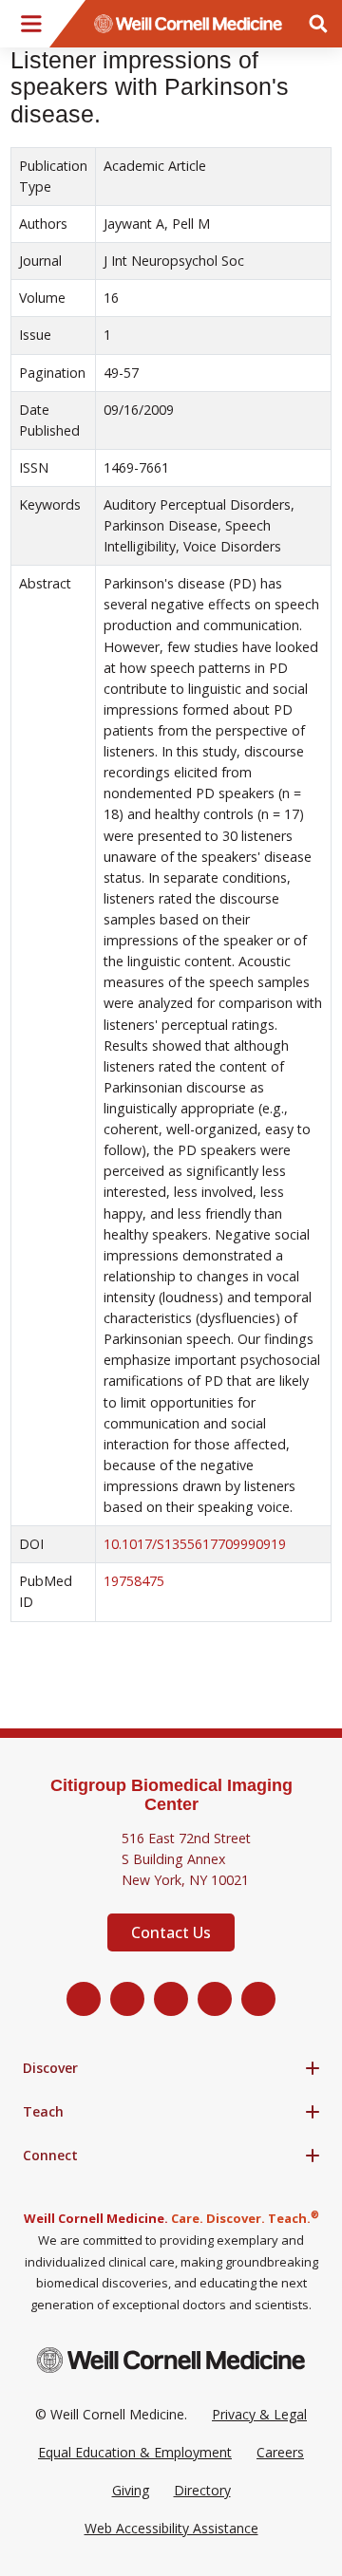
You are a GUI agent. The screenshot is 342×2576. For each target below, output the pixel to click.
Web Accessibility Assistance (171, 2528)
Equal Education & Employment (135, 2452)
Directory (202, 2490)
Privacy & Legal (259, 2414)
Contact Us (171, 1932)
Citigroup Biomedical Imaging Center (171, 1795)
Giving (131, 2490)
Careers (280, 2452)
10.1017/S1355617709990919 (195, 1544)
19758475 (134, 1581)
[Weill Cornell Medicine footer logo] (171, 2360)
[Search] (318, 24)
